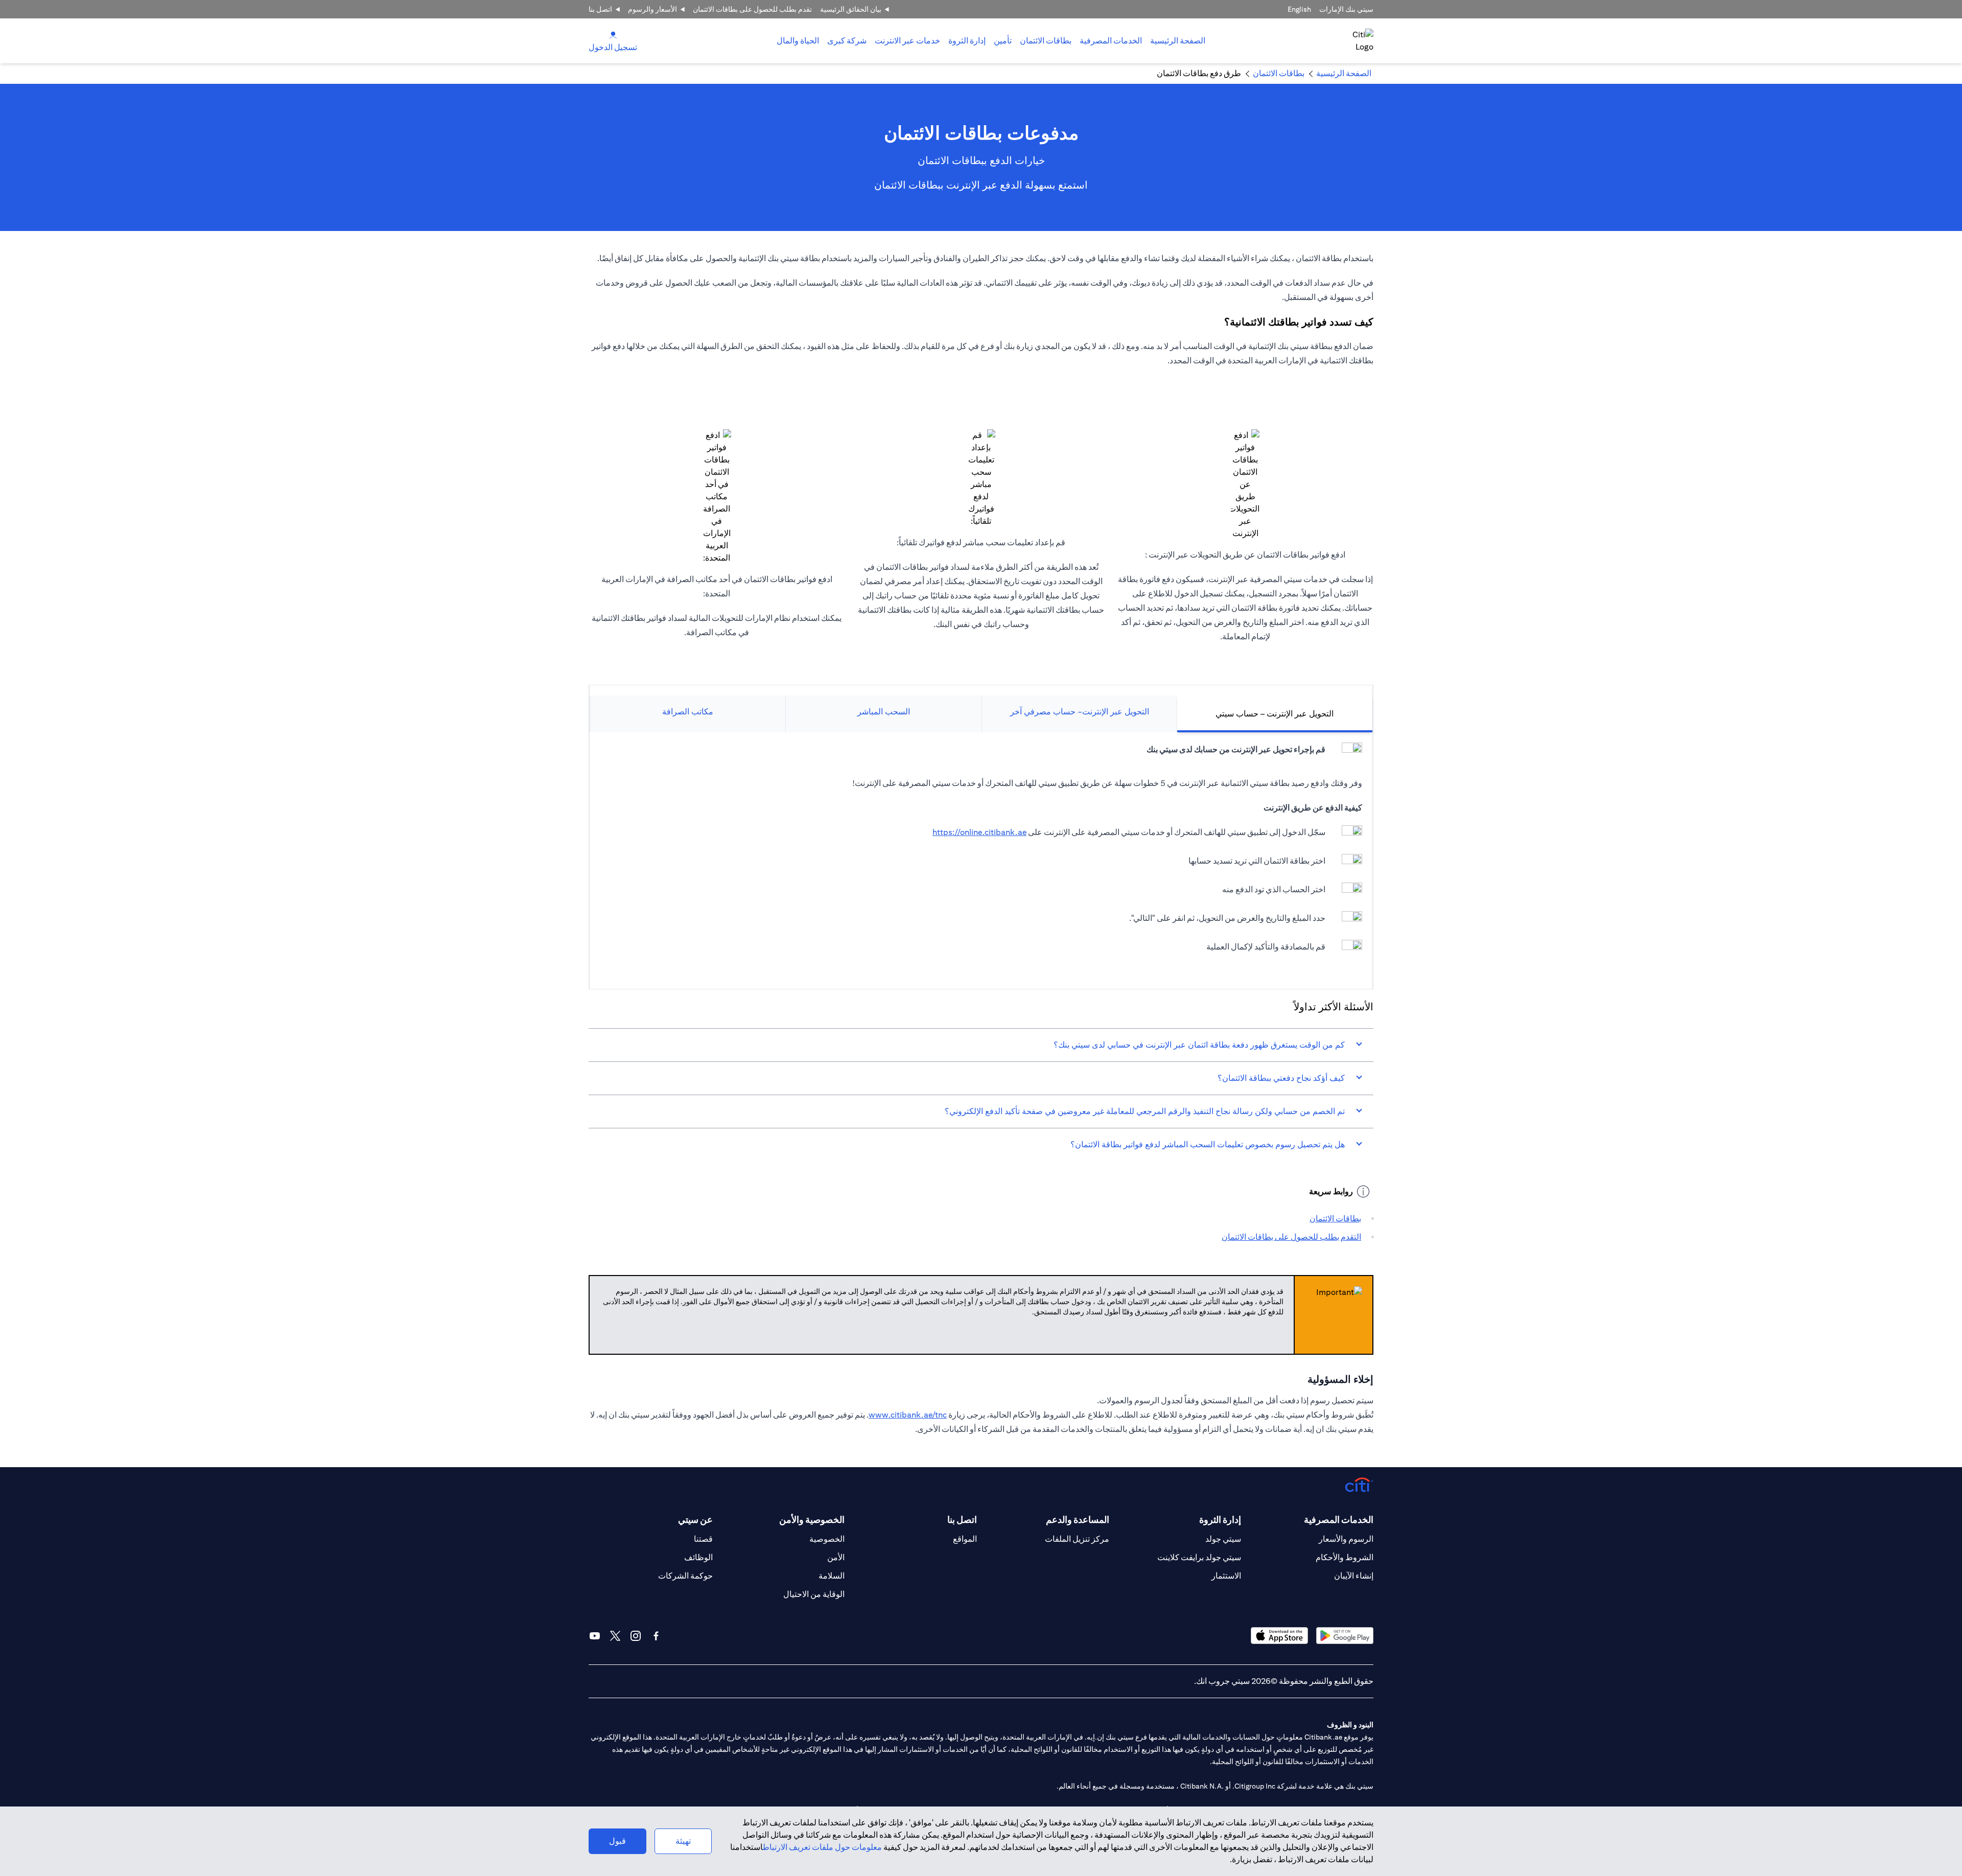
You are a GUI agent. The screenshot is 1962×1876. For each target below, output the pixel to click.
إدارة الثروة (967, 41)
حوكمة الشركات (685, 1576)
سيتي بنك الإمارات (1346, 9)
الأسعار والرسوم (652, 9)
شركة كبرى (847, 41)
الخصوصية (827, 1539)
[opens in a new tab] (1345, 1636)
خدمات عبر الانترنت (907, 41)
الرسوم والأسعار (1346, 1539)
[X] (615, 1636)
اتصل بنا (600, 9)
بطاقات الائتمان (1046, 41)
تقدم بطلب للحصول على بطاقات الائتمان (752, 9)
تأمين (1003, 41)
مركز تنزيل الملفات (1077, 1539)
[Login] (613, 34)
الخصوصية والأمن (812, 1520)
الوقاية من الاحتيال (814, 1594)
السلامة (832, 1576)
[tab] (1111, 41)
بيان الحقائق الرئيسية (851, 9)
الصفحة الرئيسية (1178, 41)
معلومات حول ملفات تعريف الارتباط (822, 1847)
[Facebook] (656, 1636)
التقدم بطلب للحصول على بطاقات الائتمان (1291, 1237)
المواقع (965, 1539)
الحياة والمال (798, 41)
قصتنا (703, 1539)
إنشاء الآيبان (1354, 1576)
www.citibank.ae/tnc (908, 1415)
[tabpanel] (981, 855)
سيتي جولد (1223, 1539)
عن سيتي (695, 1520)
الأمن (836, 1557)
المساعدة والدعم (1078, 1520)
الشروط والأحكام (1345, 1557)
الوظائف (698, 1557)
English (1299, 9)
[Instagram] (636, 1636)
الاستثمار (1226, 1576)
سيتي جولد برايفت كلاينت (1199, 1557)
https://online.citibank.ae (979, 832)
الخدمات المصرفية (1111, 41)
